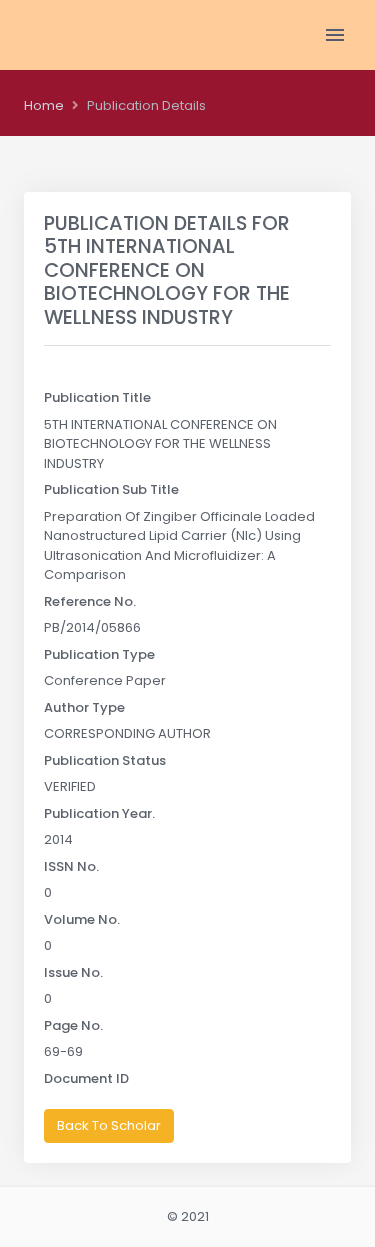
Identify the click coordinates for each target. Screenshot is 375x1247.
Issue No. (73, 972)
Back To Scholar (109, 1125)
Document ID (86, 1078)
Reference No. (90, 601)
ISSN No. (71, 866)
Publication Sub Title (111, 489)
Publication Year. (99, 813)
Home (44, 105)
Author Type (84, 707)
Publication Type (99, 654)
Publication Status (105, 760)
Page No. (73, 1025)
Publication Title (97, 397)
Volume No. (82, 919)
